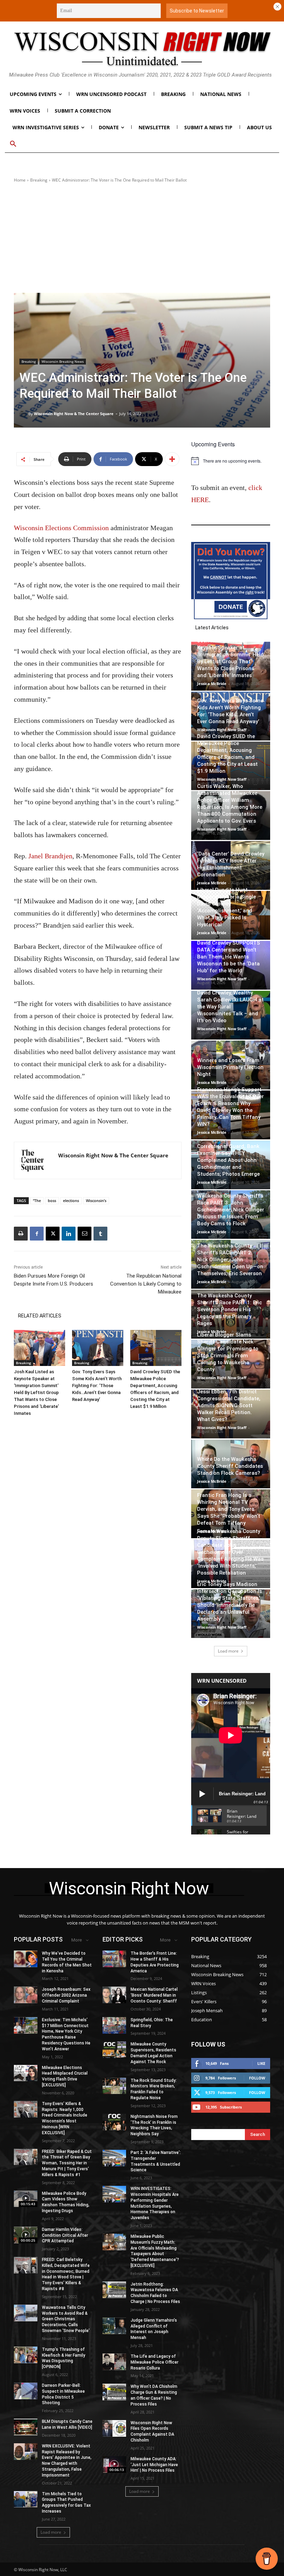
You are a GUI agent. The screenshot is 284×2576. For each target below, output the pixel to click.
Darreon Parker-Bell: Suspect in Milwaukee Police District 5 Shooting (63, 2394)
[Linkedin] (69, 1234)
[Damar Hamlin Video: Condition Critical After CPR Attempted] (26, 2235)
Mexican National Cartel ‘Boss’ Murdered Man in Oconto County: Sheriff (154, 1995)
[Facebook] (37, 1234)
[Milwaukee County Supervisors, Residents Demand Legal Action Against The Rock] (114, 2050)
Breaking (39, 180)
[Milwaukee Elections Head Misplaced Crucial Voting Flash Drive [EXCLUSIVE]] (26, 2073)
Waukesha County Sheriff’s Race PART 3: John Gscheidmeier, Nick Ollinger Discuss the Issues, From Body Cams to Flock (231, 1210)
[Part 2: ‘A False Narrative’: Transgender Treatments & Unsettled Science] (114, 2158)
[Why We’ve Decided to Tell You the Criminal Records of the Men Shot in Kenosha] (26, 1959)
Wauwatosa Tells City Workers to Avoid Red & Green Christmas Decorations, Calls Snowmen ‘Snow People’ (66, 2319)
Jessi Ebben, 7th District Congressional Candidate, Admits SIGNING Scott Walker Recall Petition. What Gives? (229, 1405)
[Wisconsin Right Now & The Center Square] (24, 414)
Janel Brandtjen (50, 856)
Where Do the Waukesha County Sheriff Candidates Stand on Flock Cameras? (230, 1466)
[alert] (231, 461)
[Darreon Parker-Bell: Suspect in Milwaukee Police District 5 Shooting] (26, 2391)
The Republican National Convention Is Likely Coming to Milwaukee (146, 1284)
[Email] (85, 1234)
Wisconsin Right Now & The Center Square (74, 414)
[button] (13, 144)
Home (20, 180)
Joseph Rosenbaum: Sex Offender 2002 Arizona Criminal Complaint (66, 1995)
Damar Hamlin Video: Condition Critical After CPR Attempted (65, 2235)
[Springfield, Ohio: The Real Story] (114, 2025)
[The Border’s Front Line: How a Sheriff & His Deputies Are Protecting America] (114, 1959)
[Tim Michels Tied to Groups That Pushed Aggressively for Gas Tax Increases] (26, 2499)
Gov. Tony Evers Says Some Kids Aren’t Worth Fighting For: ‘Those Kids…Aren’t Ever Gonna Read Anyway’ (97, 1386)
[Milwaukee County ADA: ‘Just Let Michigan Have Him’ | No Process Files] (114, 2464)
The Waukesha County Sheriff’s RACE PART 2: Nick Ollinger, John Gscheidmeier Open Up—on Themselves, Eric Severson (230, 1260)
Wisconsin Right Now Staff (222, 730)
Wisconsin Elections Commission (61, 528)
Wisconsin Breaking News (63, 361)
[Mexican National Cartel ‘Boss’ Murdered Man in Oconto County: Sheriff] (114, 1995)
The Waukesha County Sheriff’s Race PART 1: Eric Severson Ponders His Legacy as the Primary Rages (229, 1309)
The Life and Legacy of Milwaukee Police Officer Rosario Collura (154, 2362)
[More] (172, 459)
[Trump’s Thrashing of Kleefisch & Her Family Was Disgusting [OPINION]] (26, 2355)
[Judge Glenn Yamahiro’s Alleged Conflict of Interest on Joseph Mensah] (114, 2326)
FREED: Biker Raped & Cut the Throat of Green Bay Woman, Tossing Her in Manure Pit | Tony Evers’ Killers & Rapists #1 (67, 2163)
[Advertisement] (142, 238)
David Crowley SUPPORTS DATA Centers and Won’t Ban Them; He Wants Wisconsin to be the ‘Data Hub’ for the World (229, 957)
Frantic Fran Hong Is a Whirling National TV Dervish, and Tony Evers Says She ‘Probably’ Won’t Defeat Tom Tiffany (229, 1509)
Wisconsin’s (96, 1201)
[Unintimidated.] (142, 49)
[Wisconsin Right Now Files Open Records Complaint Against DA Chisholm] (114, 2428)
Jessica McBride (212, 684)
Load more (228, 1651)
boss (52, 1201)
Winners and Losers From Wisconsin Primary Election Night (230, 1067)
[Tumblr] (100, 1234)
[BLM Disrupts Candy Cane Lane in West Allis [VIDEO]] (26, 2427)
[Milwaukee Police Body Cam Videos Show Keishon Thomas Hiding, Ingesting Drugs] (26, 2199)
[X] (53, 1234)
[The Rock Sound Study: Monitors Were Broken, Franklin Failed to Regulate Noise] (114, 2086)
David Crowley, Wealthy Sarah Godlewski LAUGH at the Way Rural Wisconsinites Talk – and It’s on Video (230, 1007)
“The (37, 1201)
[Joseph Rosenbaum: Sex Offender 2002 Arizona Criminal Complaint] (26, 1995)
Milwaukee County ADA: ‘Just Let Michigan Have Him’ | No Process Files (154, 2465)
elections (71, 1201)
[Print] (21, 1234)
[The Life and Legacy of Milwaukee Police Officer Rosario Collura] (114, 2362)
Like (261, 2063)
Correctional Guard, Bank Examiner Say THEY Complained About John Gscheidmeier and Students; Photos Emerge (228, 1160)
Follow (257, 2078)
